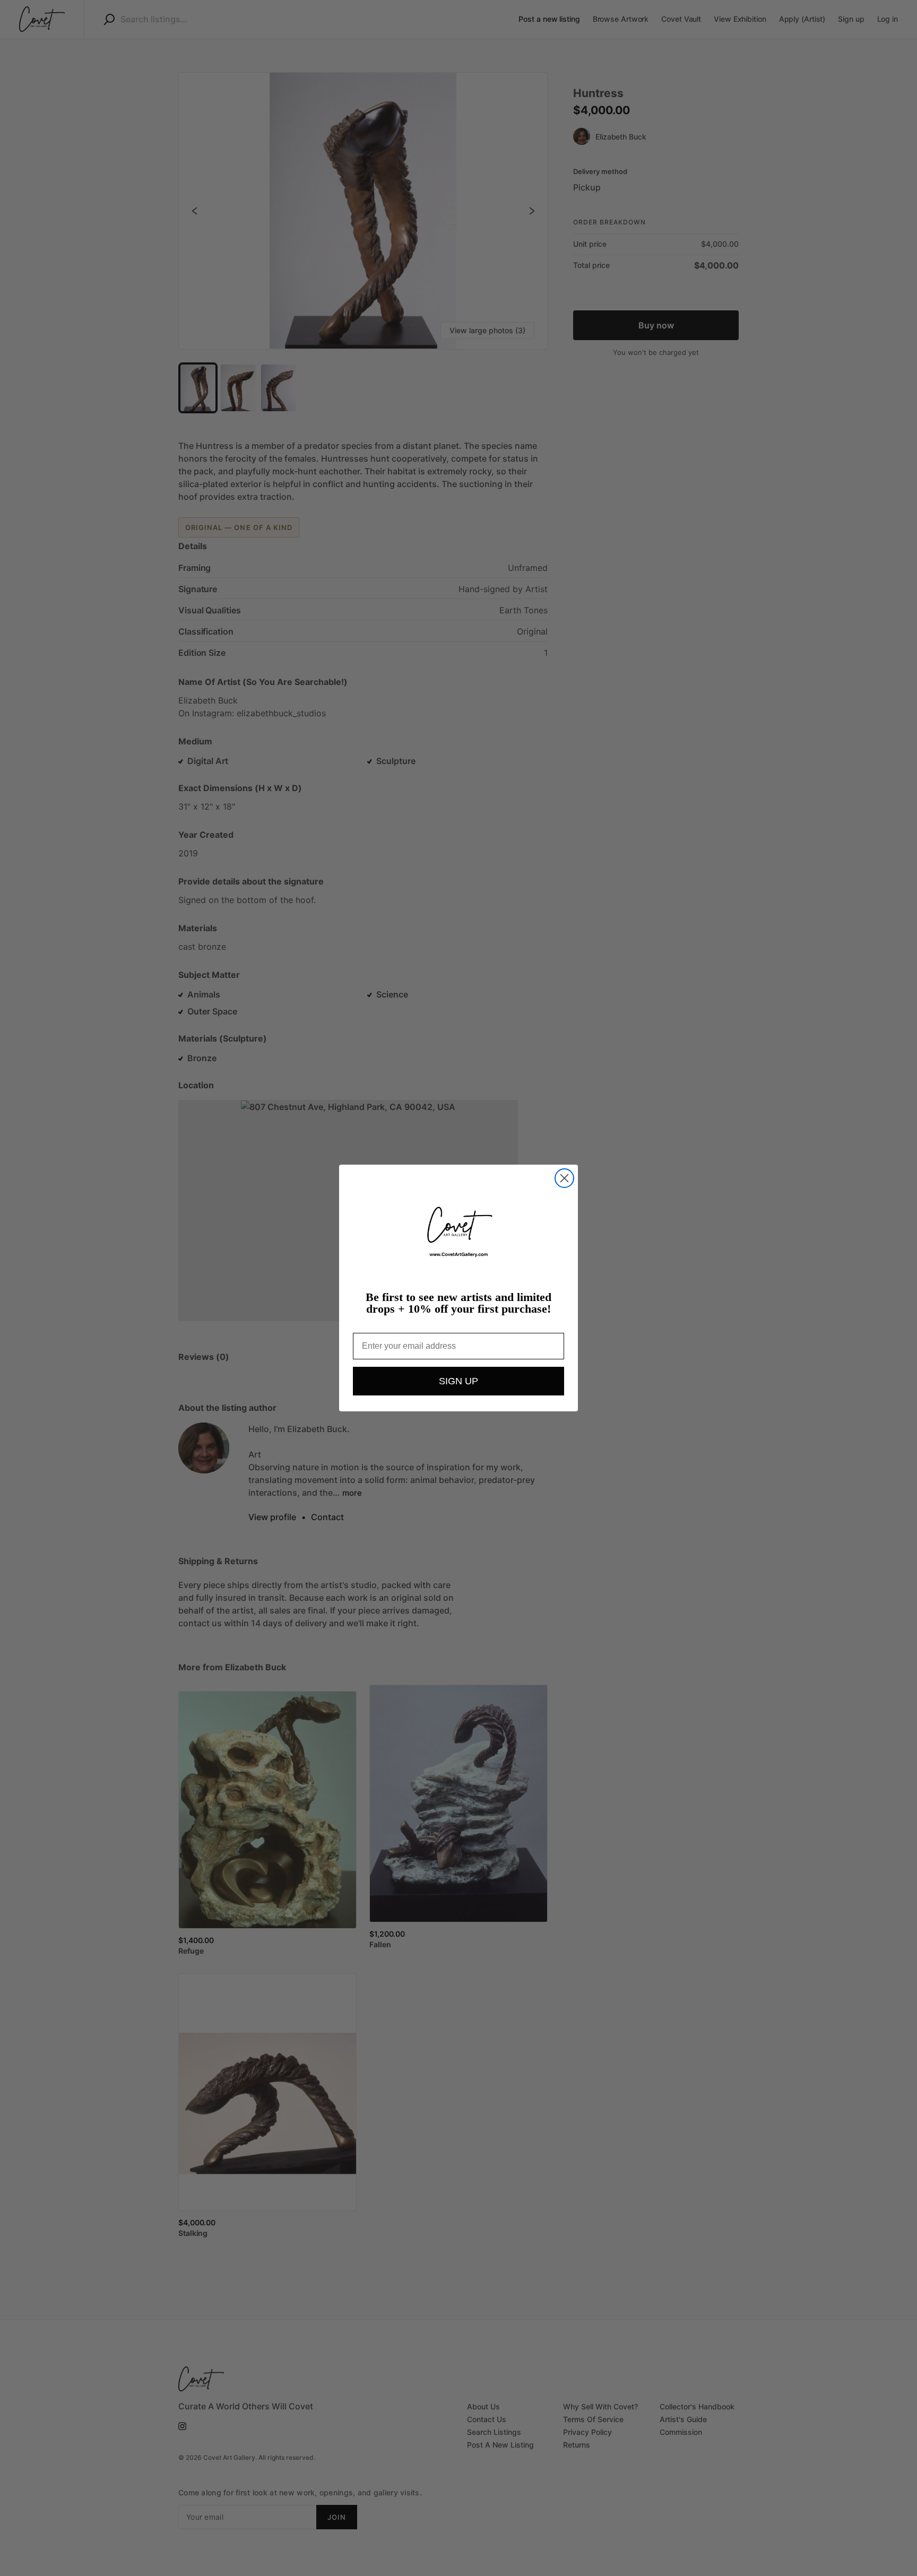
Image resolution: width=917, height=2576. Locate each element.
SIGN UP (458, 1381)
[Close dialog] (564, 1178)
